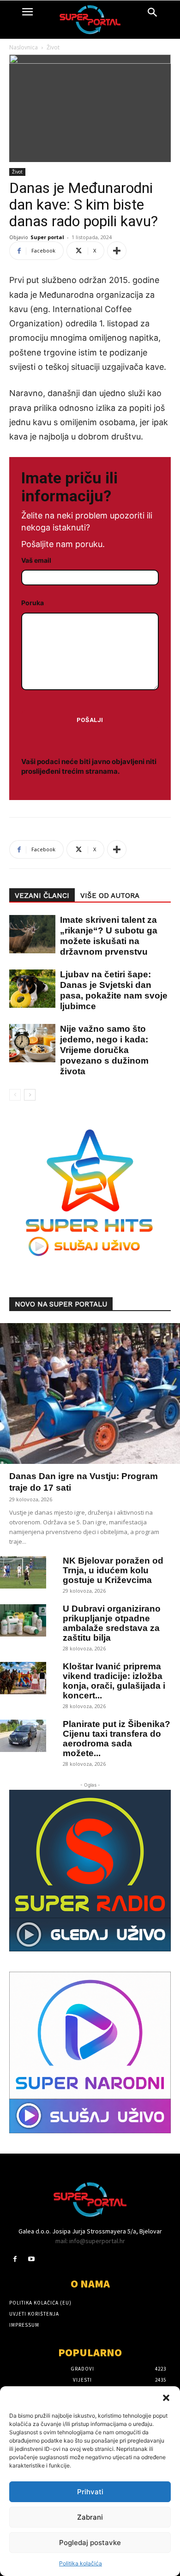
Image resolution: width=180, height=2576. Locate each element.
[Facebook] (15, 2259)
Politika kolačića (81, 2563)
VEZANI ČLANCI (42, 896)
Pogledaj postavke (90, 2543)
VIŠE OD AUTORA (110, 896)
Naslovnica (24, 47)
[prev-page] (15, 1095)
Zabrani (90, 2517)
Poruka (33, 603)
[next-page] (30, 1095)
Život (53, 47)
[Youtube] (31, 2259)
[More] (117, 251)
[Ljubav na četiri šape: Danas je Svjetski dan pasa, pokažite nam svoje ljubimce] (28, 989)
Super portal (47, 237)
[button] (166, 2398)
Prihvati (90, 2492)
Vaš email (36, 560)
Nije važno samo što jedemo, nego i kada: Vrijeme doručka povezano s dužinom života (104, 1050)
